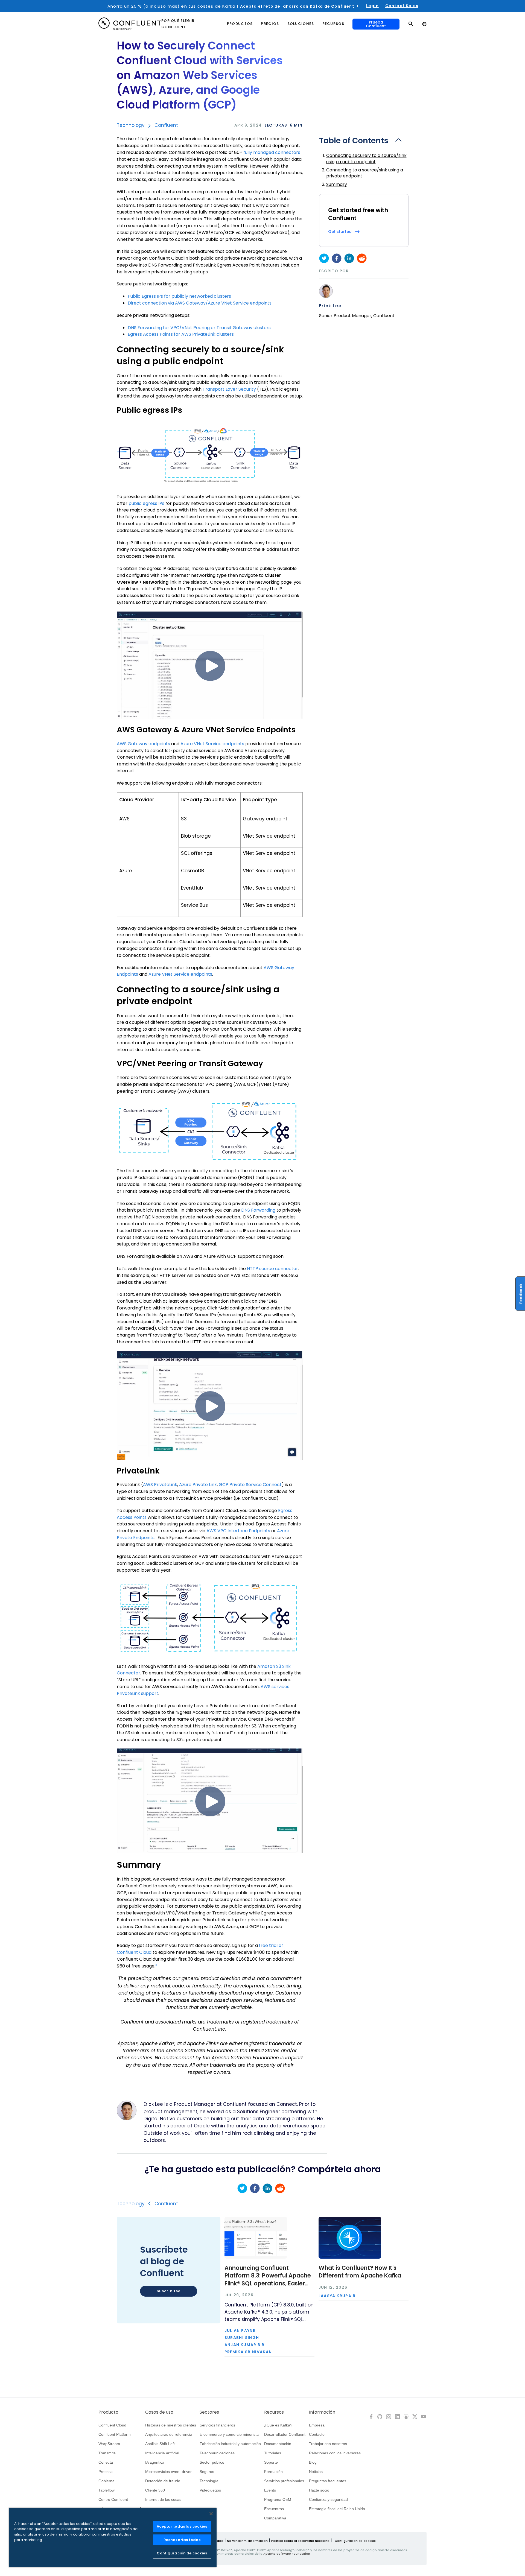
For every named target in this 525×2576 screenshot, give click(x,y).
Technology (131, 125)
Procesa (106, 2472)
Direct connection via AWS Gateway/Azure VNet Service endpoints (200, 303)
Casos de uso (159, 2412)
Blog (313, 2462)
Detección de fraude (163, 2481)
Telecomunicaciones (217, 2453)
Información (322, 2412)
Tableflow (107, 2490)
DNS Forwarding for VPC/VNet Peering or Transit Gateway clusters (199, 328)
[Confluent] (130, 24)
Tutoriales (273, 2453)
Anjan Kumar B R (245, 2345)
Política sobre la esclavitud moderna (300, 2541)
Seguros (207, 2472)
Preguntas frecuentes (328, 2481)
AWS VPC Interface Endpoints (238, 1531)
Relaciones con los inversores (335, 2453)
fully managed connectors (272, 152)
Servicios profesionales (284, 2481)
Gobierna (107, 2481)
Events (270, 2490)
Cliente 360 (155, 2490)
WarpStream (109, 2444)
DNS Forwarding (258, 1210)
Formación (273, 2472)
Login (372, 6)
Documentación (278, 2444)
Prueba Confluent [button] (376, 24)
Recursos (274, 2412)
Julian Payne (240, 2331)
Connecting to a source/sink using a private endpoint (365, 173)
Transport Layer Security (229, 389)
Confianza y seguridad (328, 2499)
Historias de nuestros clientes (171, 2425)
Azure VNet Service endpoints (212, 744)
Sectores (209, 2412)
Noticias (316, 2472)
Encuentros (274, 2509)
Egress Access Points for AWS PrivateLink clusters (181, 334)
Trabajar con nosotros (328, 2444)
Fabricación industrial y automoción (230, 2444)
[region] (113, 2537)
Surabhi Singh (242, 2338)
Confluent (166, 125)
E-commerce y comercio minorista (229, 2434)
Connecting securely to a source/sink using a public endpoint (366, 158)
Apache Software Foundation (287, 2554)
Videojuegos (210, 2490)
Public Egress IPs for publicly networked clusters (179, 296)
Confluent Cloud (112, 2425)
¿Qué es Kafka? (278, 2425)
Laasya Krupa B (337, 2296)
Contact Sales (402, 6)
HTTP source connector (272, 1269)
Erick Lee (330, 306)
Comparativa (275, 2518)
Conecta (106, 2462)
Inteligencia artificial (162, 2453)
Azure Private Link (198, 1485)
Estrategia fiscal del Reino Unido (337, 2509)
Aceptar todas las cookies (182, 2526)
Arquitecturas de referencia (169, 2434)
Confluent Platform (115, 2434)
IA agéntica (155, 2462)
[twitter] (324, 258)
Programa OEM (278, 2499)
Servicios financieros (217, 2425)
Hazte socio (319, 2490)
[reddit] (362, 258)
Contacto (317, 2434)
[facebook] (337, 258)
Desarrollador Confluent (285, 2434)
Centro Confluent (113, 2499)
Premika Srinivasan (248, 2352)
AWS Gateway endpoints (143, 744)
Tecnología (209, 2481)
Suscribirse (169, 2291)
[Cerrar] (211, 2514)
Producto (108, 2412)
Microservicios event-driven (169, 2472)
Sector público (212, 2462)
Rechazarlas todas (182, 2540)
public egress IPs (146, 503)
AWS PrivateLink (160, 1485)
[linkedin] (349, 258)
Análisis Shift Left (160, 2444)
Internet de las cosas (163, 2499)
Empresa (317, 2425)
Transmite (107, 2453)
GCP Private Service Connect (250, 1485)
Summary (337, 184)
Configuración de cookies (355, 2541)
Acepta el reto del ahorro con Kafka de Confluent (297, 6)
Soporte (271, 2462)
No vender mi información (247, 2541)
